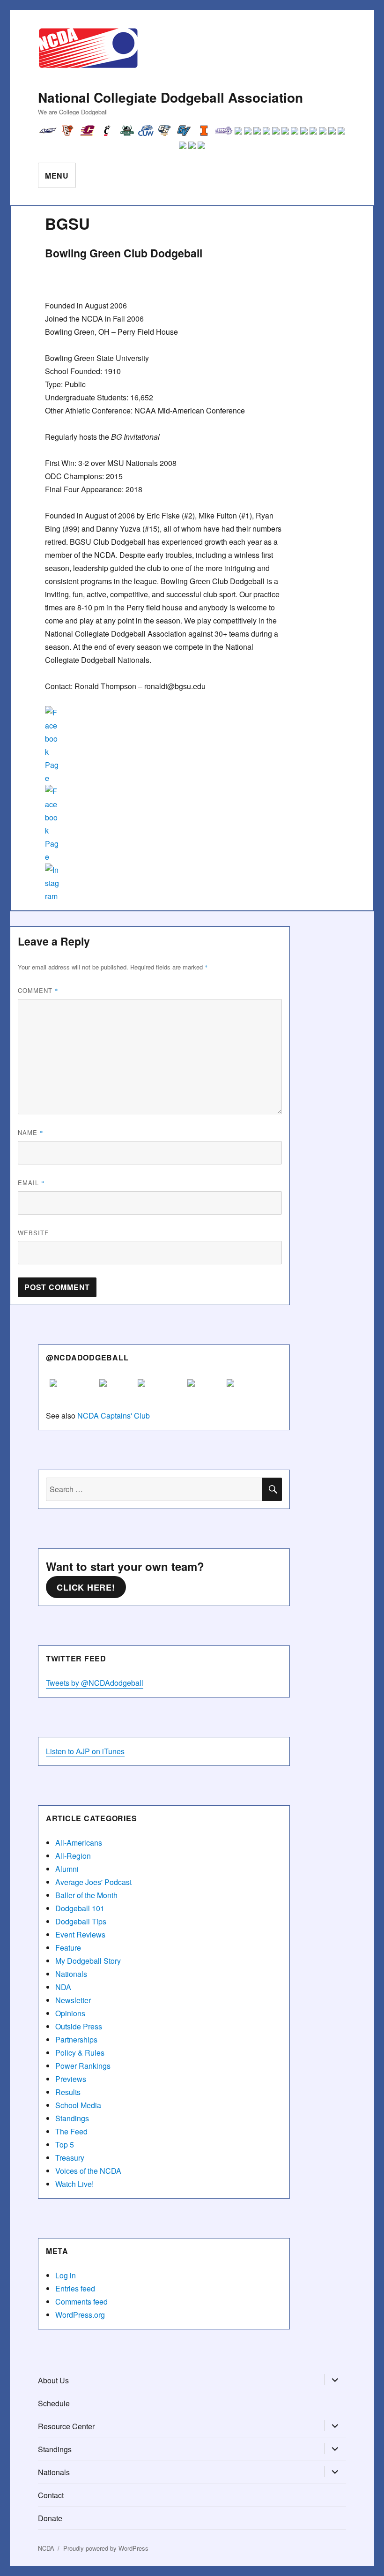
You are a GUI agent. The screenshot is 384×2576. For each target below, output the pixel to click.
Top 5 (65, 2144)
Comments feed (81, 2302)
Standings (72, 2118)
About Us (53, 2380)
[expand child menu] (335, 2381)
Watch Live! (74, 2184)
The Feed (71, 2131)
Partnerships (76, 2039)
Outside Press (79, 2026)
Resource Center (66, 2426)
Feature (68, 1948)
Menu (57, 176)
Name (31, 1132)
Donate (50, 2518)
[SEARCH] (272, 1489)
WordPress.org (80, 2315)
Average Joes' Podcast (93, 1882)
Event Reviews (80, 1934)
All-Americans (79, 1843)
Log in (66, 2275)
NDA (63, 1987)
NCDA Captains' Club (114, 1416)
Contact (51, 2495)
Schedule (54, 2403)
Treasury (70, 2158)
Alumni (67, 1869)
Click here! (86, 1587)
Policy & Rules (80, 2053)
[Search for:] (154, 1489)
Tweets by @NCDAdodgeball (95, 1683)
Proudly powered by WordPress (106, 2548)
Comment (38, 990)
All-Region (73, 1856)
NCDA (46, 2548)
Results (68, 2092)
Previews (71, 2079)
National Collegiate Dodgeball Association (170, 97)
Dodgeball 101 (80, 1908)
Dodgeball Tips (81, 1921)
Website (33, 1233)
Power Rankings (83, 2066)
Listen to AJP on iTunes (85, 1751)
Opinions (70, 2013)
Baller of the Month (86, 1895)
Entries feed (75, 2288)
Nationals (71, 1974)
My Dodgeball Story (88, 1961)
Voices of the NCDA (88, 2171)
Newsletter (73, 2000)
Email (31, 1183)
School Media (78, 2105)
